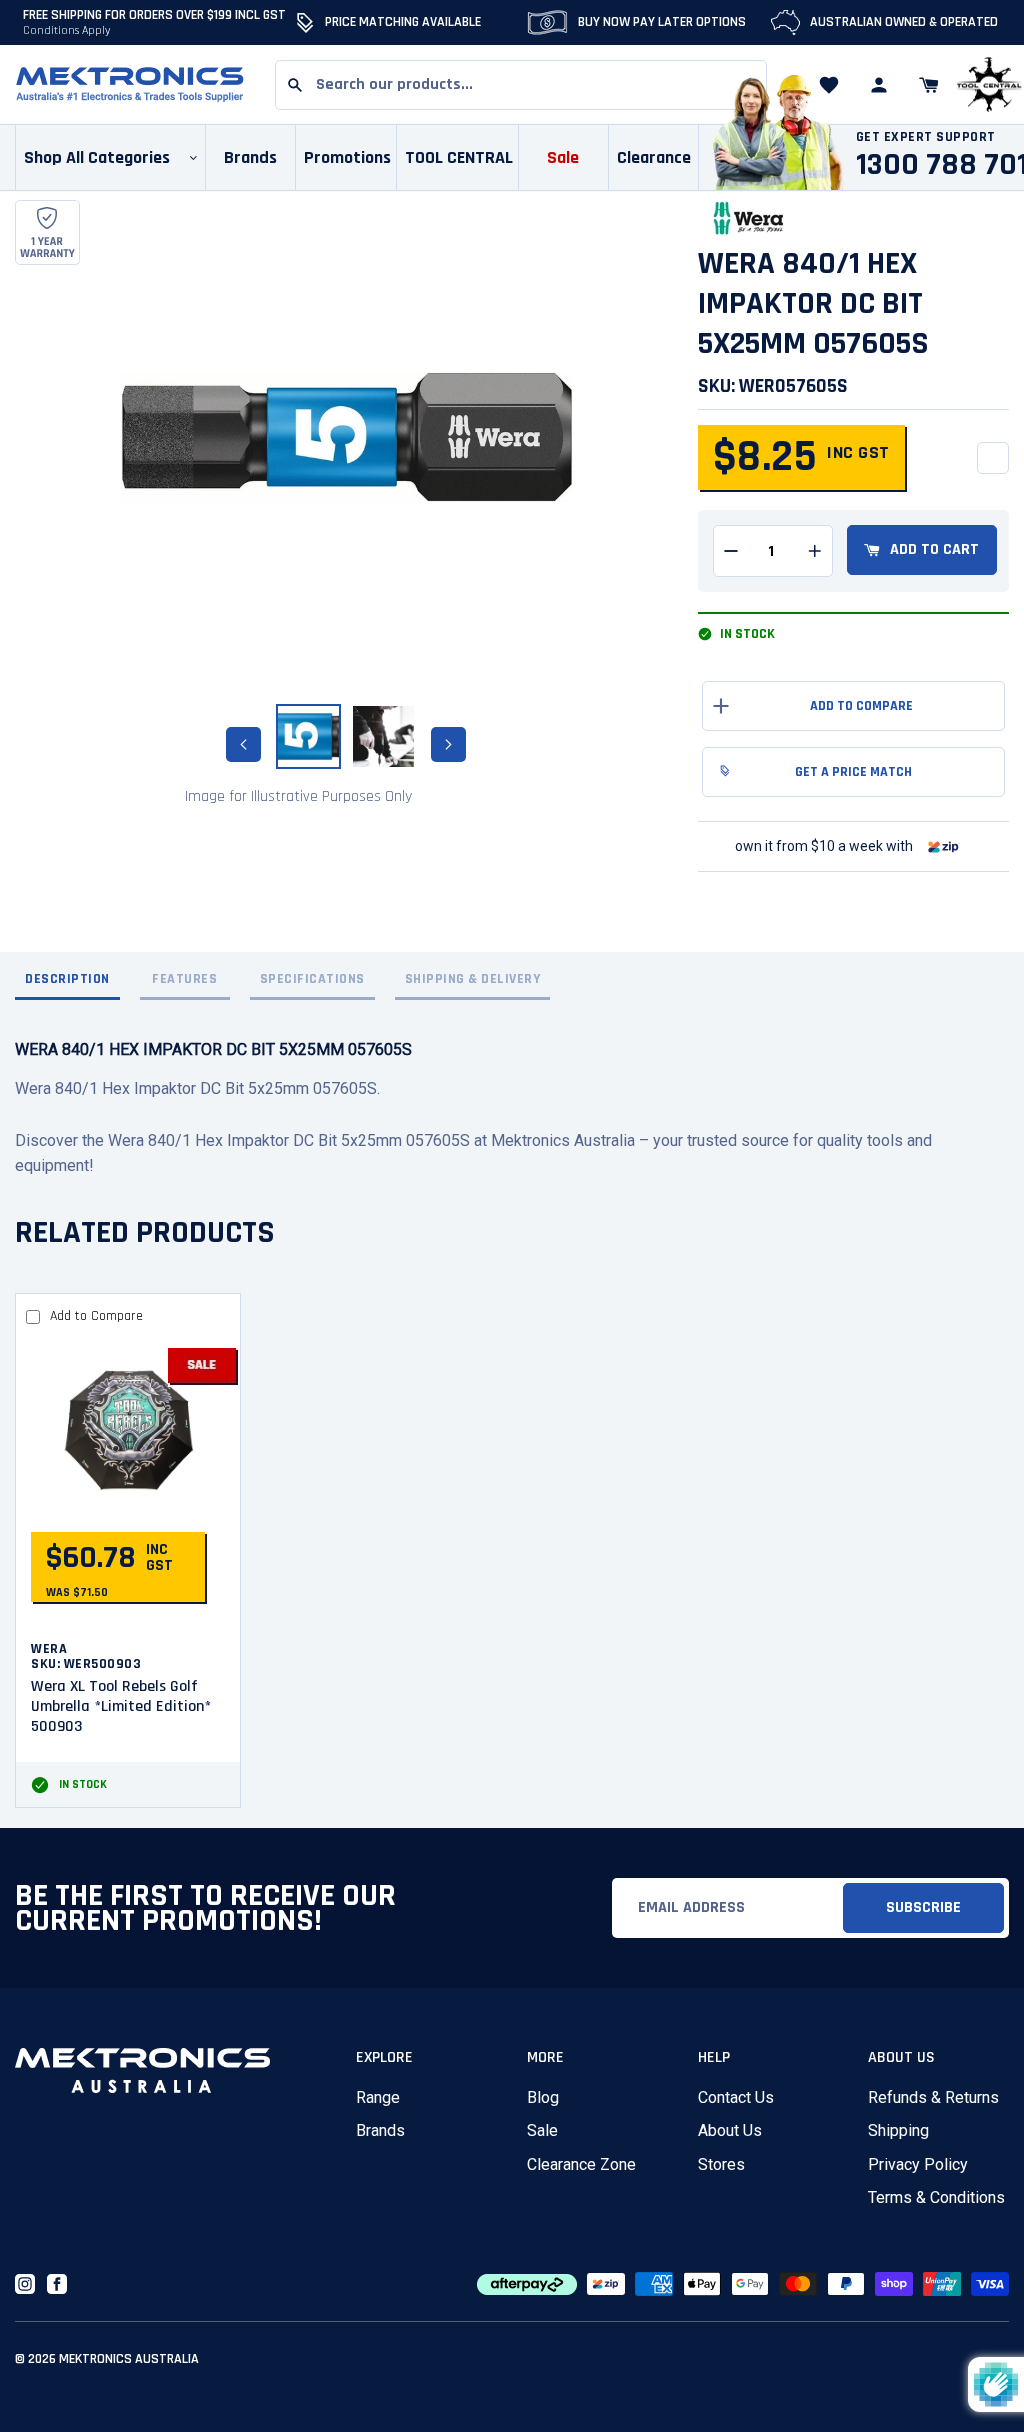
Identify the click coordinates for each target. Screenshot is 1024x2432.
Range (378, 2097)
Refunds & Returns (933, 2097)
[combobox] (521, 85)
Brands (380, 2130)
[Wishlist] (829, 85)
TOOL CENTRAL (459, 157)
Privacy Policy (918, 2164)
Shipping (898, 2130)
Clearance (654, 157)
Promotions (347, 157)
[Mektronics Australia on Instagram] (25, 2284)
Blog (543, 2097)
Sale (542, 2130)
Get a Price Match (853, 772)
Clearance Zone (581, 2164)
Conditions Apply (67, 30)
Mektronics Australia (129, 2359)
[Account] (879, 85)
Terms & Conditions (936, 2197)
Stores (721, 2164)
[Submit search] (295, 85)
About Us (730, 2130)
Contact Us (736, 2097)
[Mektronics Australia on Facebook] (57, 2284)
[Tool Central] (989, 85)
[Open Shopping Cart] (929, 85)
